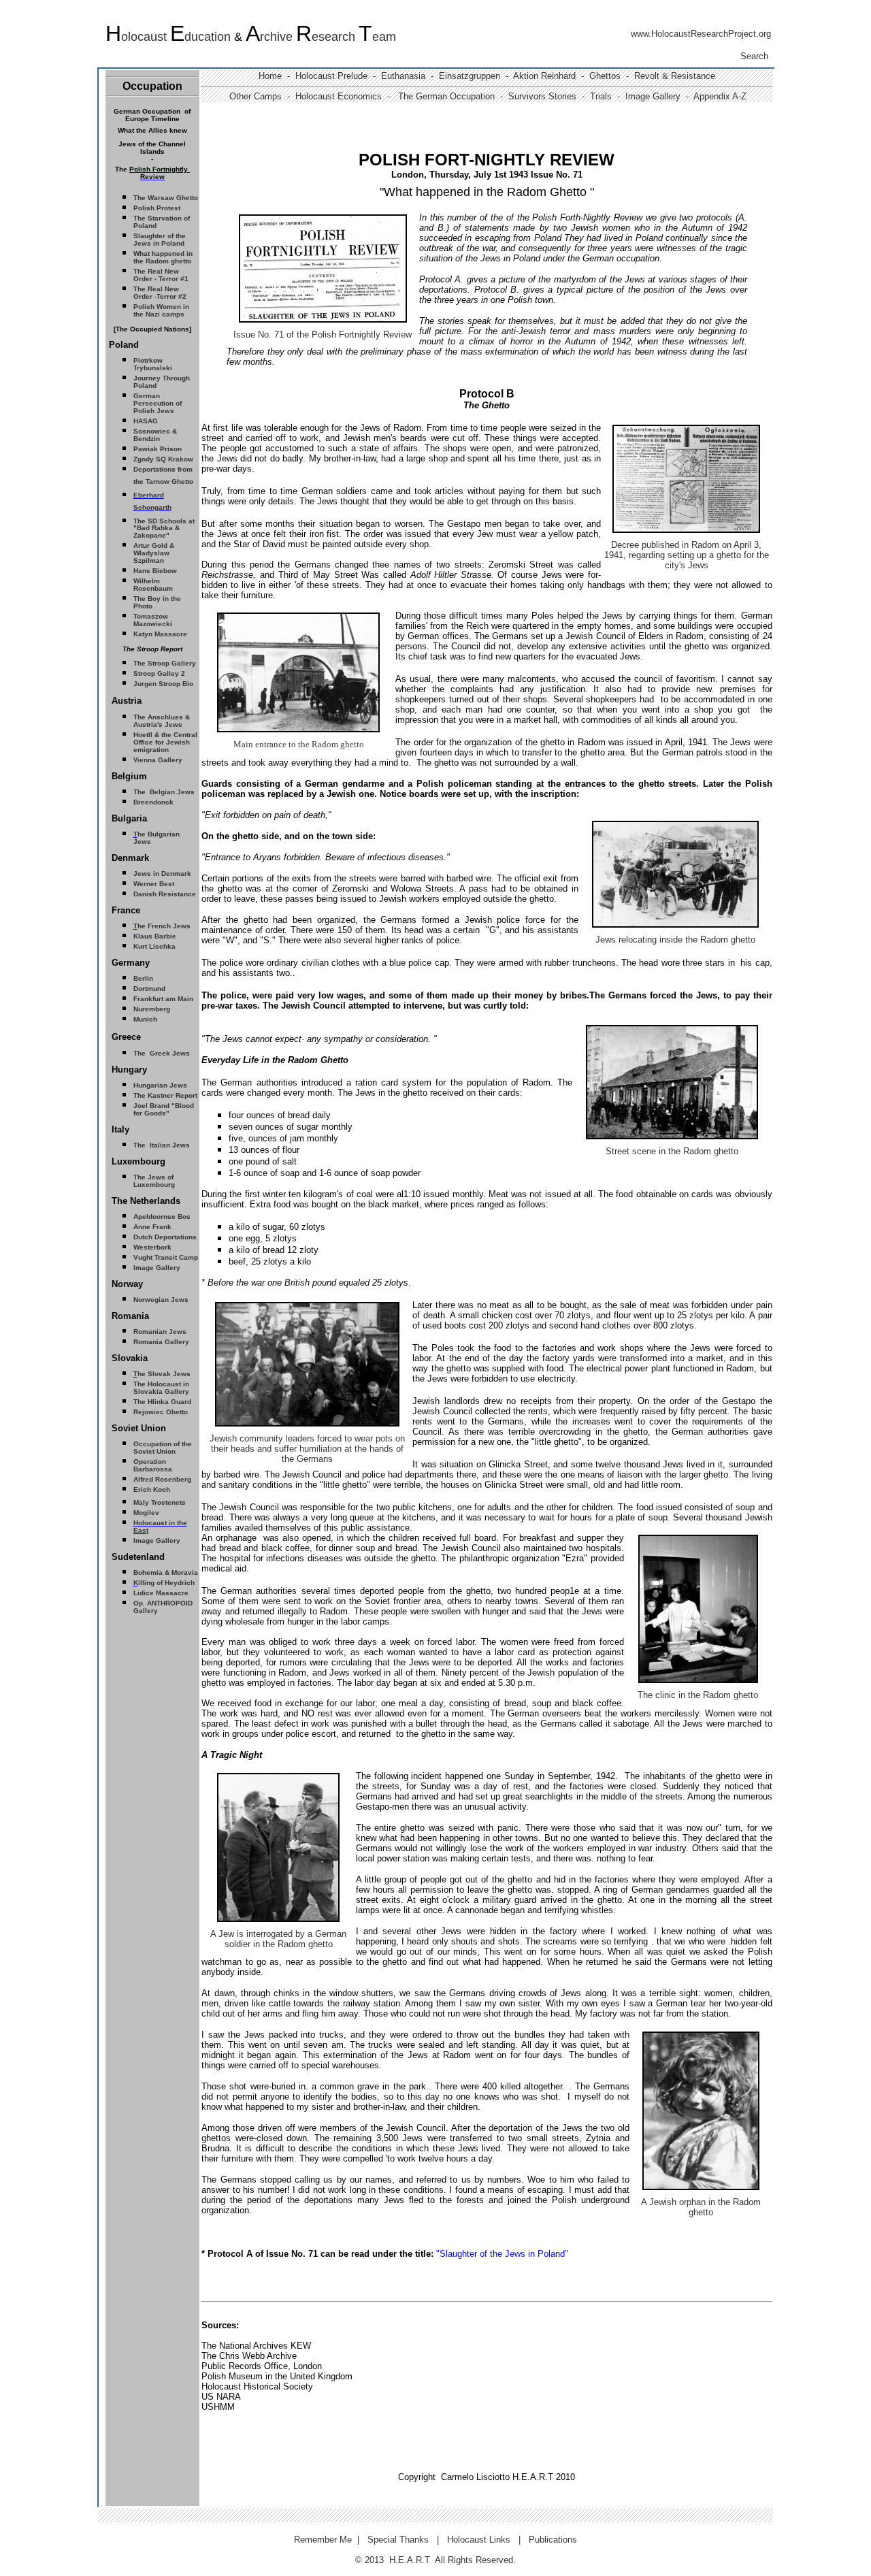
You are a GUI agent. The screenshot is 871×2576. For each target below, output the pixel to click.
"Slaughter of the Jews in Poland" (502, 2254)
